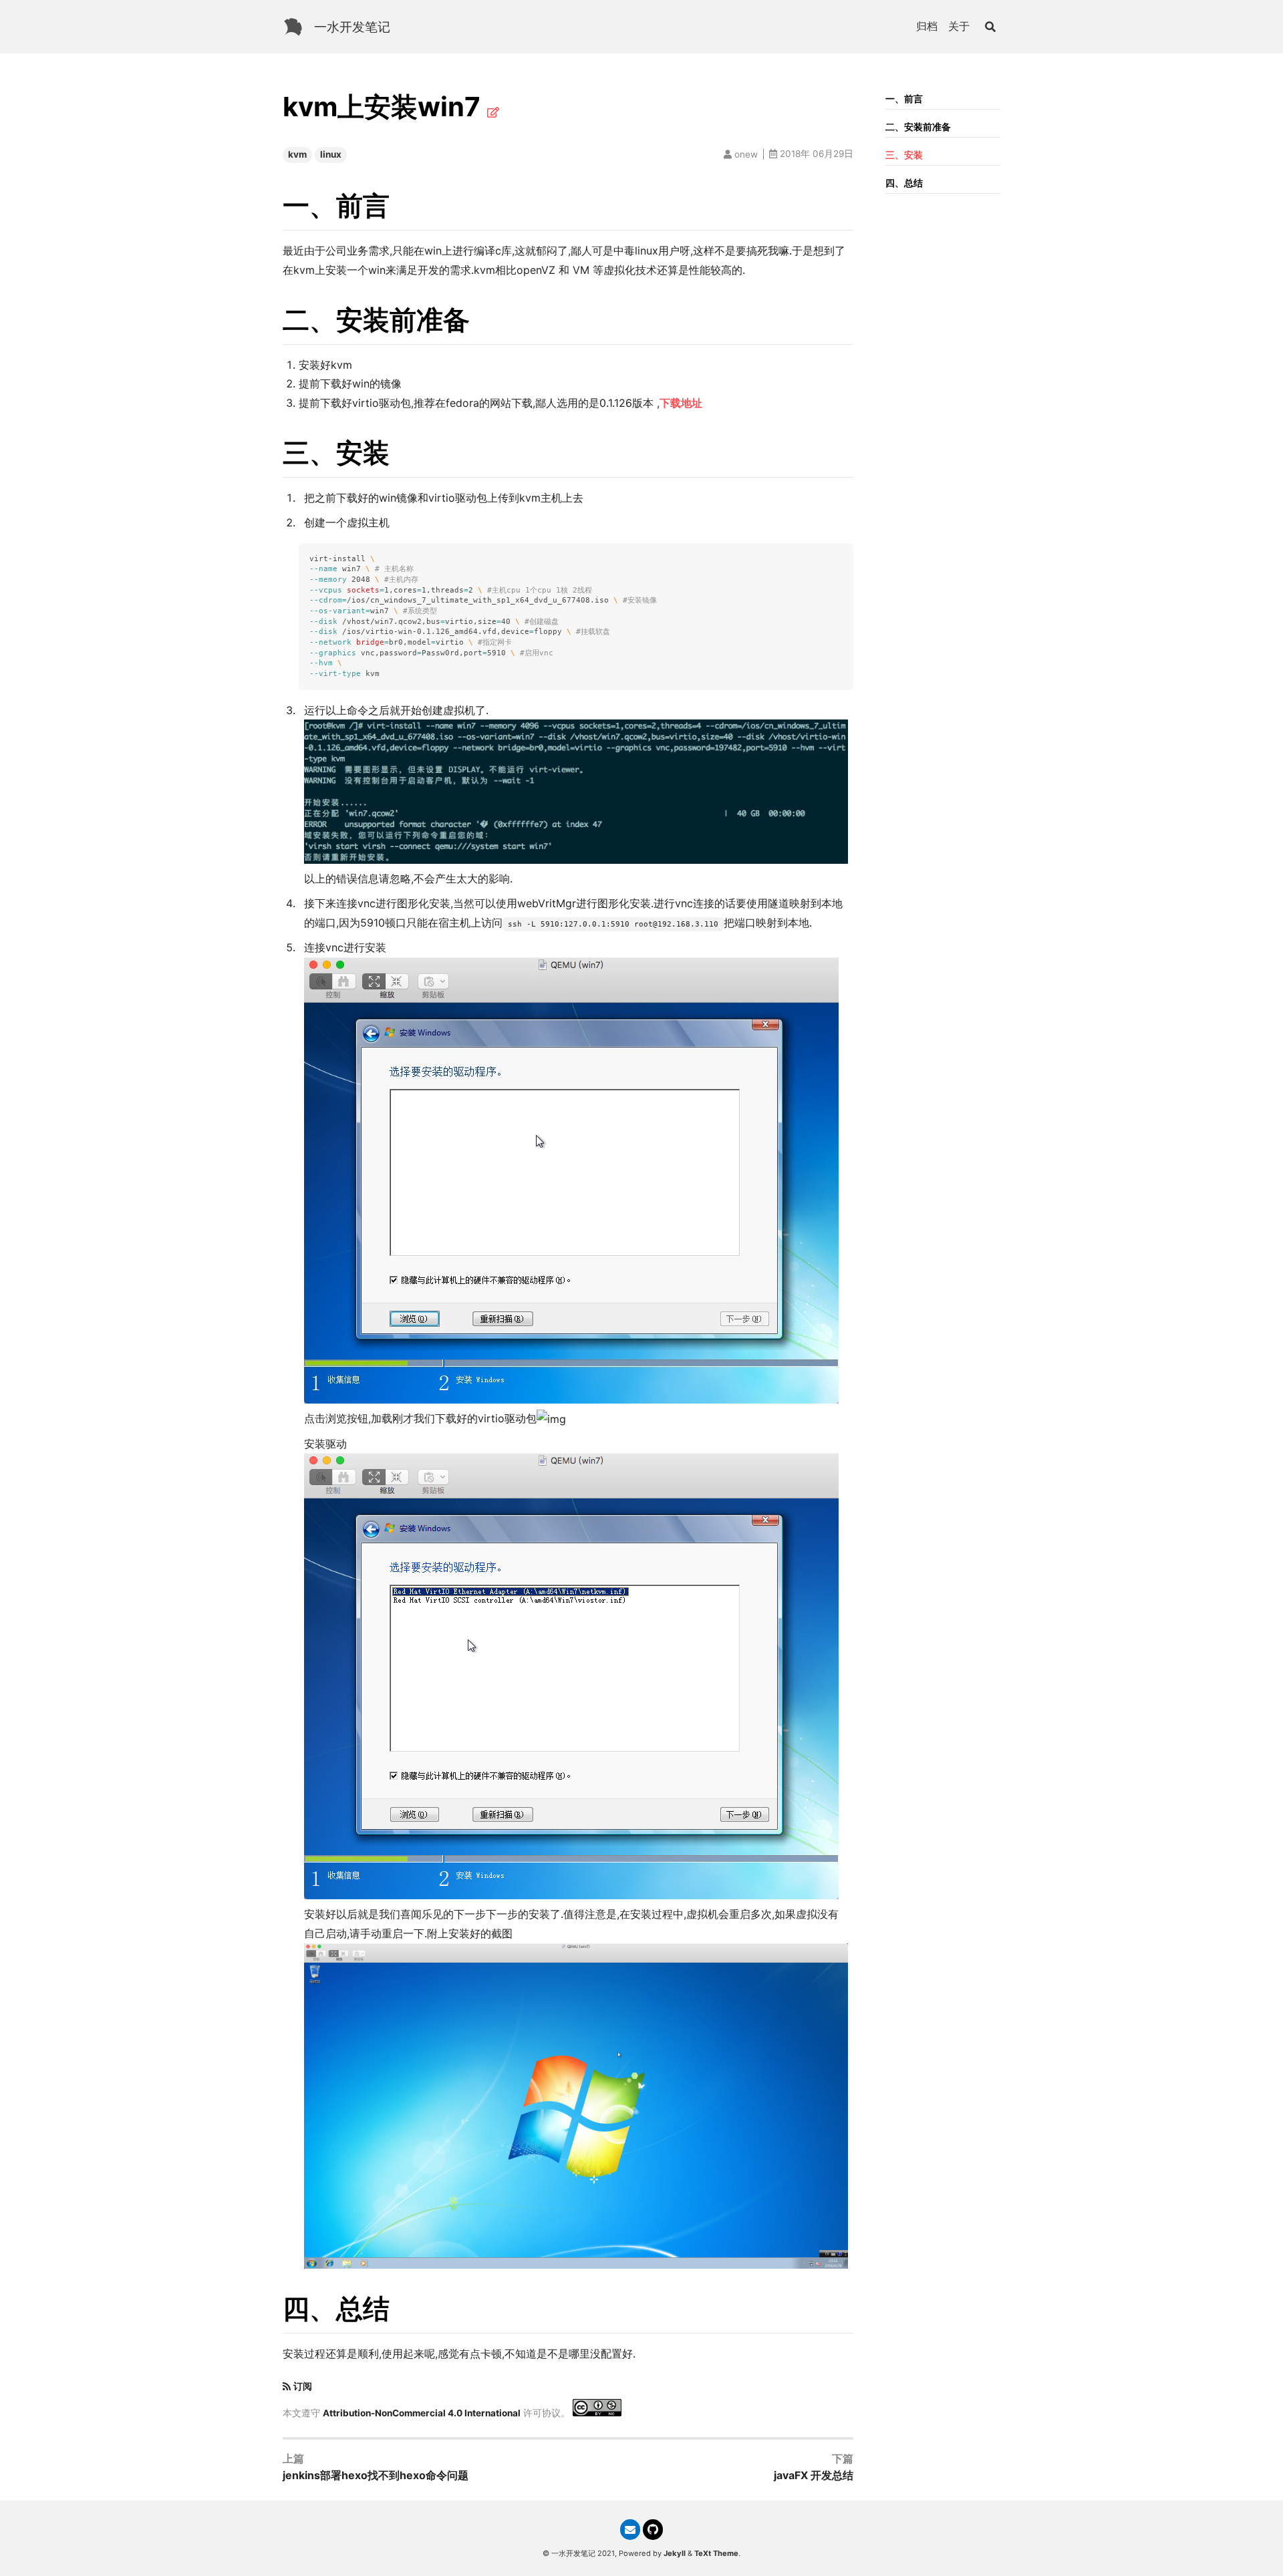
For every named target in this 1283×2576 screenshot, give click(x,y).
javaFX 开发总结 (814, 2475)
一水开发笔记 (352, 27)
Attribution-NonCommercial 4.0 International (422, 2413)
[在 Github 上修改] (493, 112)
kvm (297, 154)
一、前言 (904, 99)
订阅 (303, 2386)
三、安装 (904, 155)
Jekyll (675, 2553)
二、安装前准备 (918, 127)
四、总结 (904, 183)
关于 (959, 26)
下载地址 (681, 403)
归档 (927, 26)
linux (331, 154)
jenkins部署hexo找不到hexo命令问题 (376, 2475)
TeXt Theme (716, 2553)
